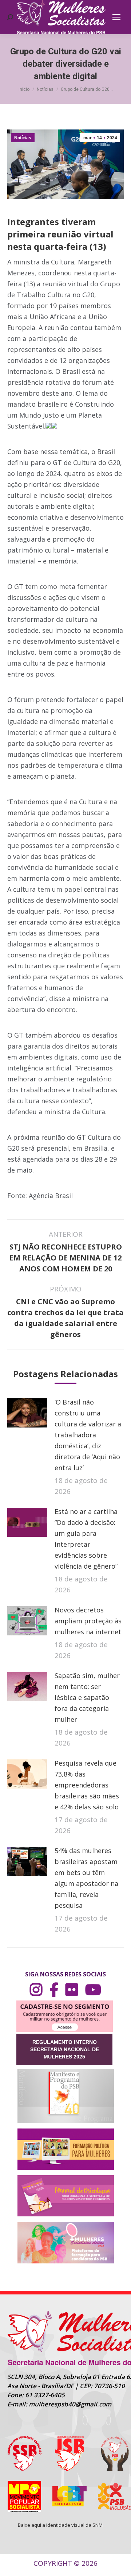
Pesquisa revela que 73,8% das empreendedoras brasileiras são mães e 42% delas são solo (87, 1785)
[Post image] (27, 1413)
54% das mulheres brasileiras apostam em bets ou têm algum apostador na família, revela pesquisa (86, 1878)
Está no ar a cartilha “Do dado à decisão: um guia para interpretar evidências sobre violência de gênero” (86, 1539)
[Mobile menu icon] (116, 17)
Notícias (23, 138)
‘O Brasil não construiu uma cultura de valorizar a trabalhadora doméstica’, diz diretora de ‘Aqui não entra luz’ (88, 1435)
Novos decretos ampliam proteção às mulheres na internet (88, 1621)
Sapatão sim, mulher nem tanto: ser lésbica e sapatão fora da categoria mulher (87, 1697)
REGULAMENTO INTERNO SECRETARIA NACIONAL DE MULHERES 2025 (65, 2049)
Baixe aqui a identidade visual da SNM (60, 2525)
